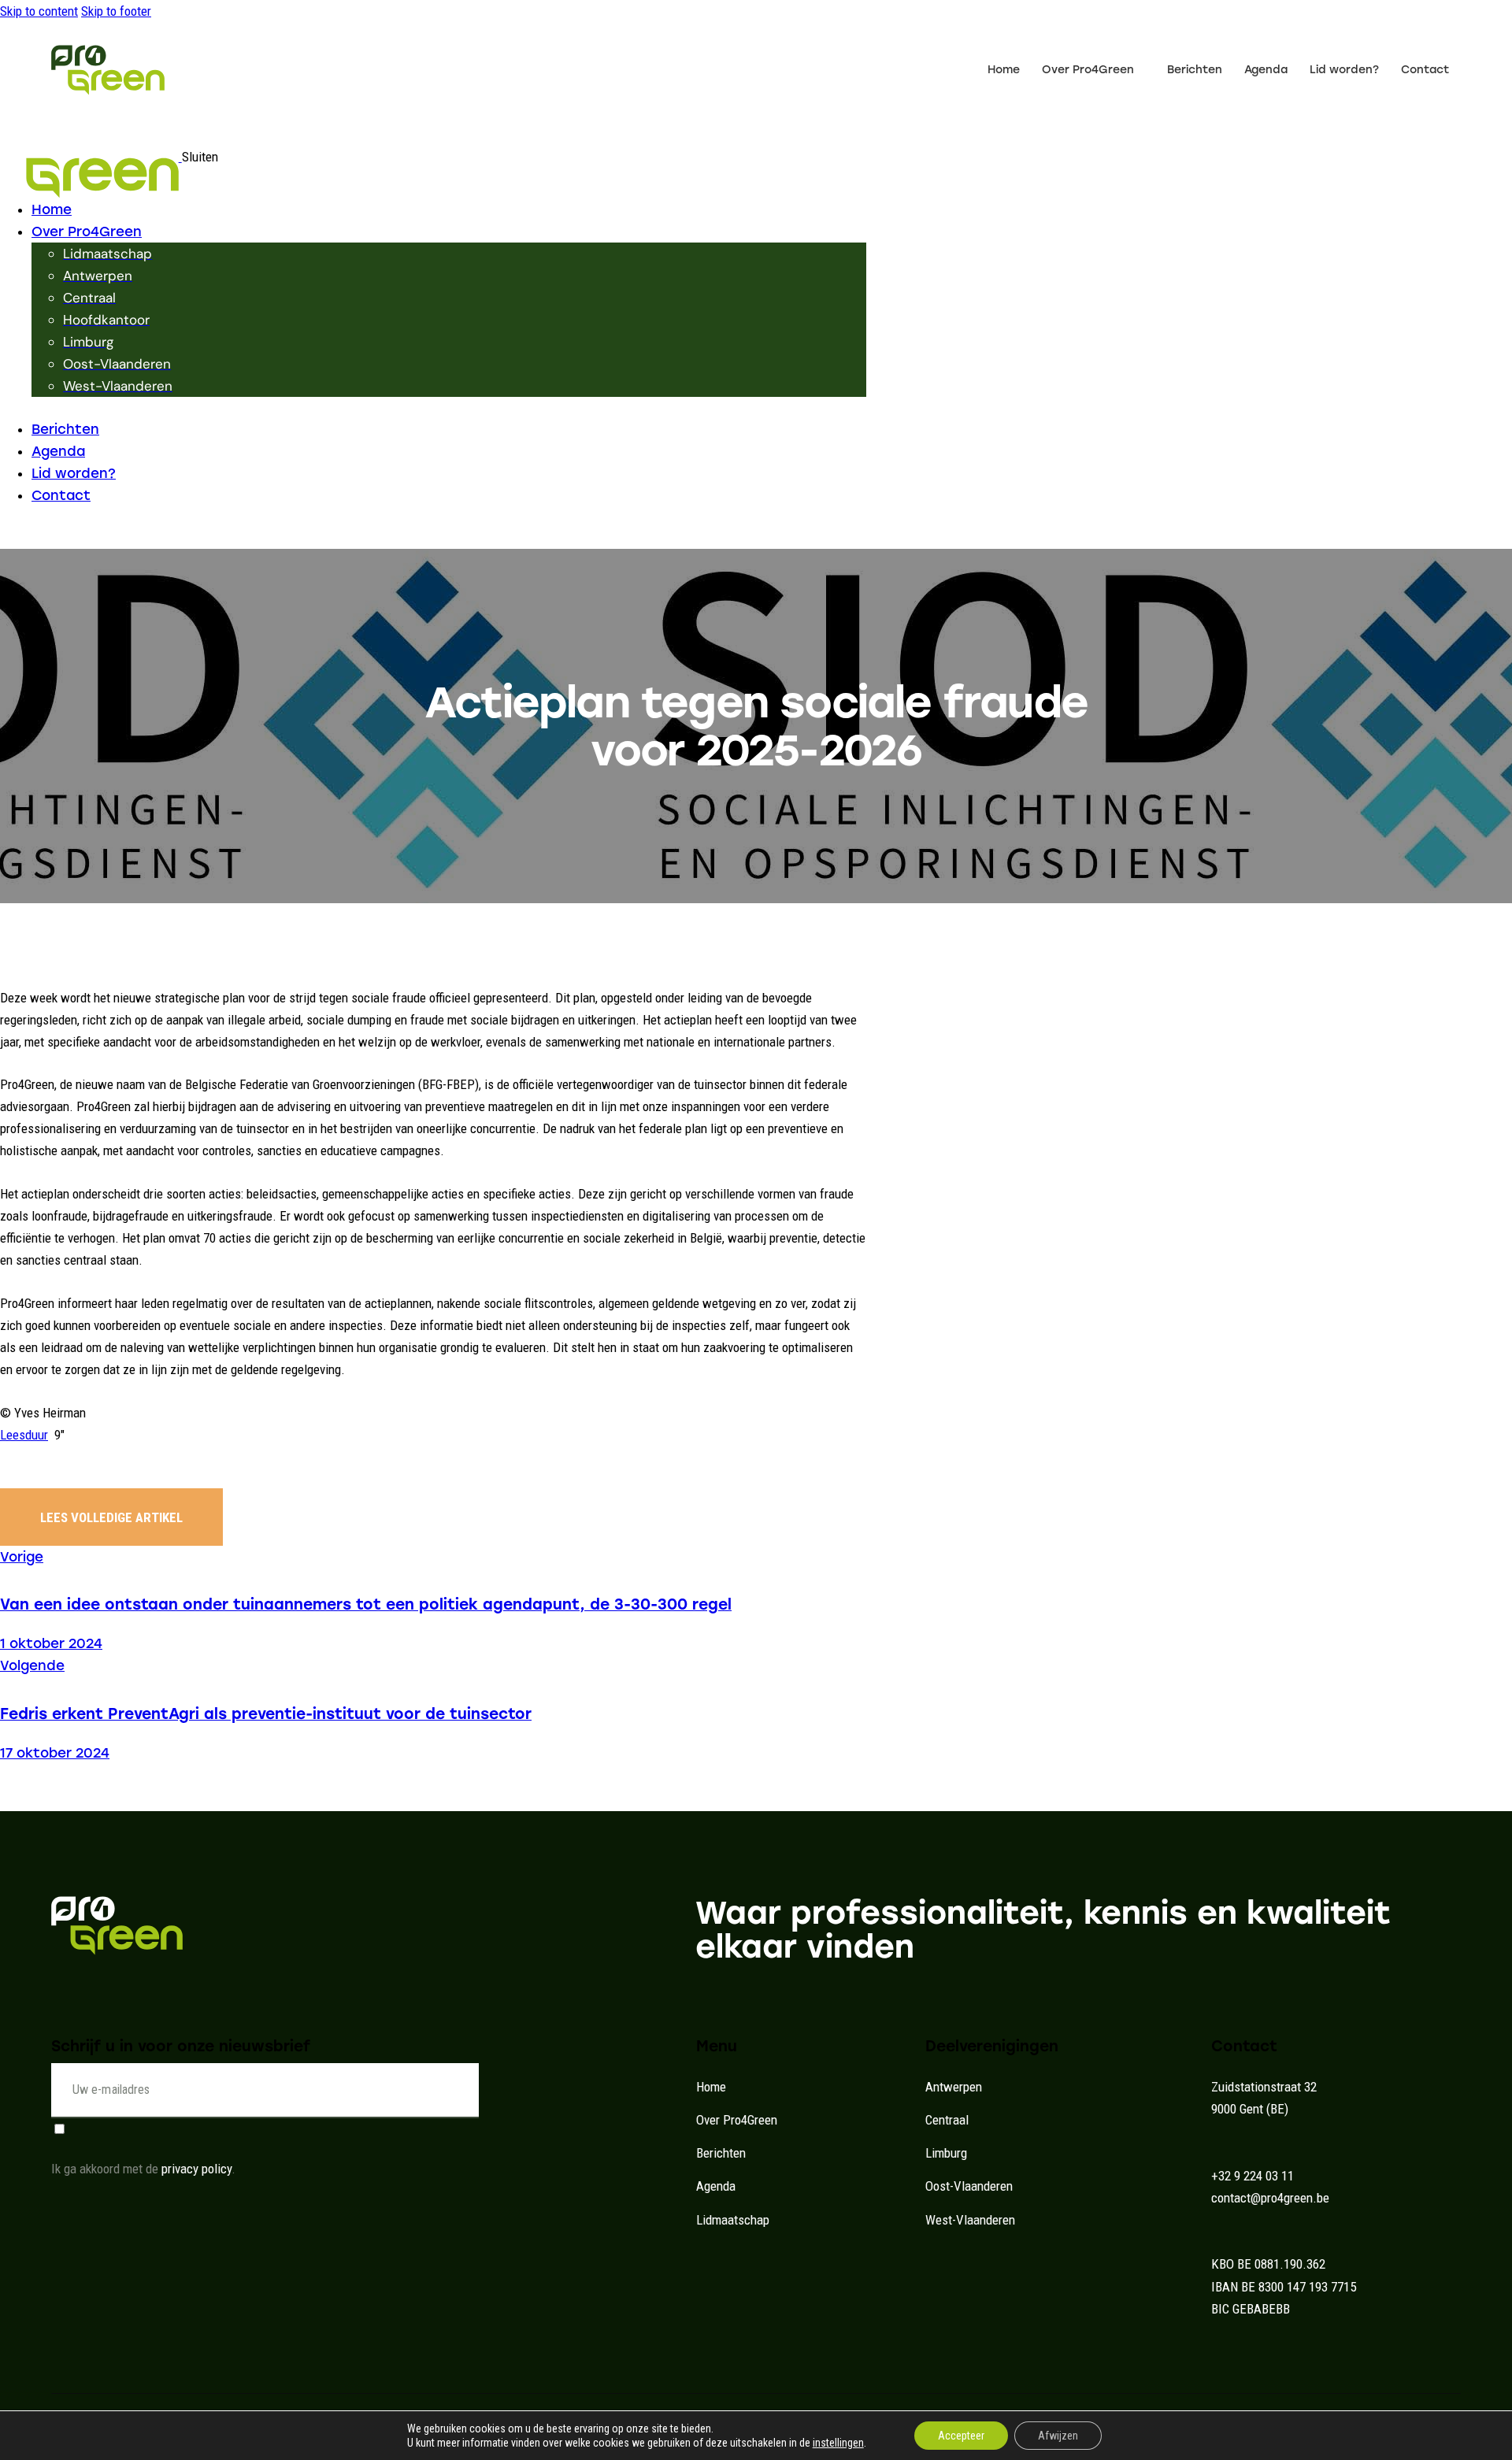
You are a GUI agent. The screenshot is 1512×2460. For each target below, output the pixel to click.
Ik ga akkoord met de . (143, 2169)
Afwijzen (1058, 2436)
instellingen (838, 2443)
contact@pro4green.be (1270, 2198)
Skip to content (39, 11)
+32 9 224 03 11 (1253, 2176)
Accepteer (961, 2436)
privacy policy (196, 2169)
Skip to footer (116, 11)
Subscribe (467, 2101)
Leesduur (24, 1435)
